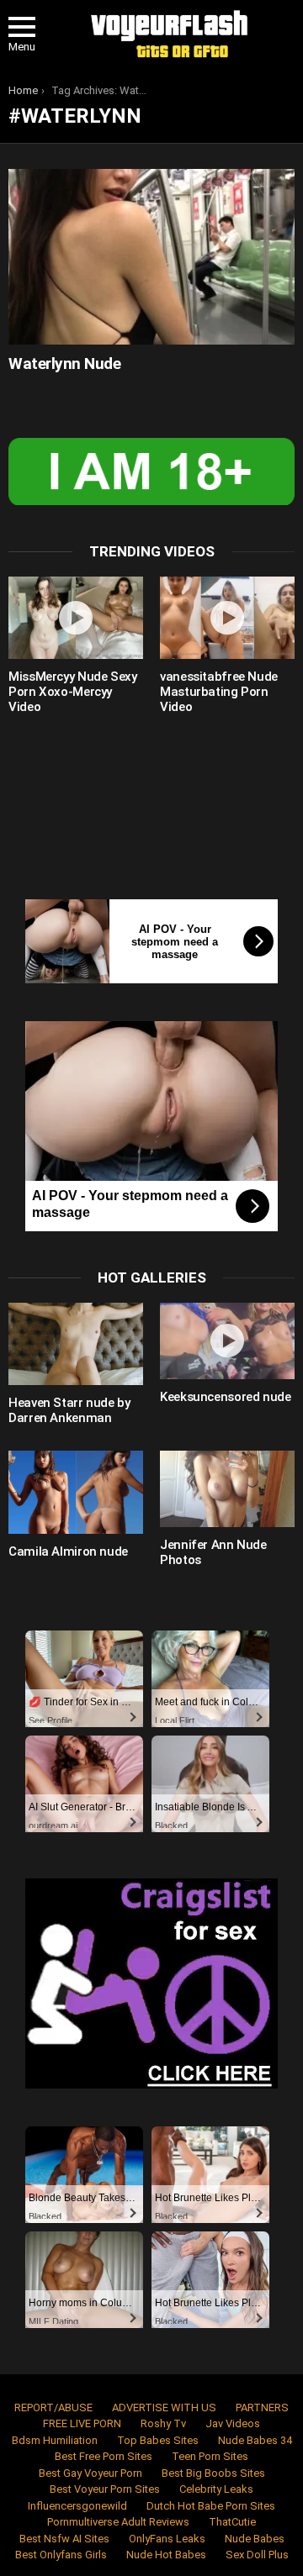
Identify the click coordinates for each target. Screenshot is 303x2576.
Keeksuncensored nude (226, 1397)
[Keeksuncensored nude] (227, 1341)
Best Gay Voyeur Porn (90, 2473)
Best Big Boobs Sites (213, 2473)
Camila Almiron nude (68, 1551)
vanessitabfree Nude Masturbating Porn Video (219, 692)
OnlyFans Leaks (167, 2539)
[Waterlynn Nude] (151, 256)
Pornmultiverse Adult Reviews (118, 2522)
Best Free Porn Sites (104, 2456)
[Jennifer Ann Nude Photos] (227, 1488)
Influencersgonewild (77, 2506)
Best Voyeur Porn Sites (105, 2489)
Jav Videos (233, 2423)
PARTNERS (262, 2407)
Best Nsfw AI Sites (64, 2539)
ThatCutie (232, 2522)
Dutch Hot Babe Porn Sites (211, 2506)
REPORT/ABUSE (53, 2407)
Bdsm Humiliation (55, 2440)
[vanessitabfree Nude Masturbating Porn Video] (227, 618)
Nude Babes (255, 2539)
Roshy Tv (163, 2423)
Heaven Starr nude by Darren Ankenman (69, 1410)
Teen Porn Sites (210, 2456)
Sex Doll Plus (257, 2555)
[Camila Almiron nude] (76, 1492)
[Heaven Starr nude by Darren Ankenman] (76, 1344)
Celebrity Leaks (216, 2489)
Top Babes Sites (158, 2440)
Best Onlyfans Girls (61, 2555)
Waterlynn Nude (64, 363)
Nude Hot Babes (166, 2555)
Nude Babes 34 (255, 2440)
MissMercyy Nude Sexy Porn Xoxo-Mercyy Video (73, 692)
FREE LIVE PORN (82, 2423)
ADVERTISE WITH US (164, 2407)
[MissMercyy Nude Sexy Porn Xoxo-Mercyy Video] (76, 618)
